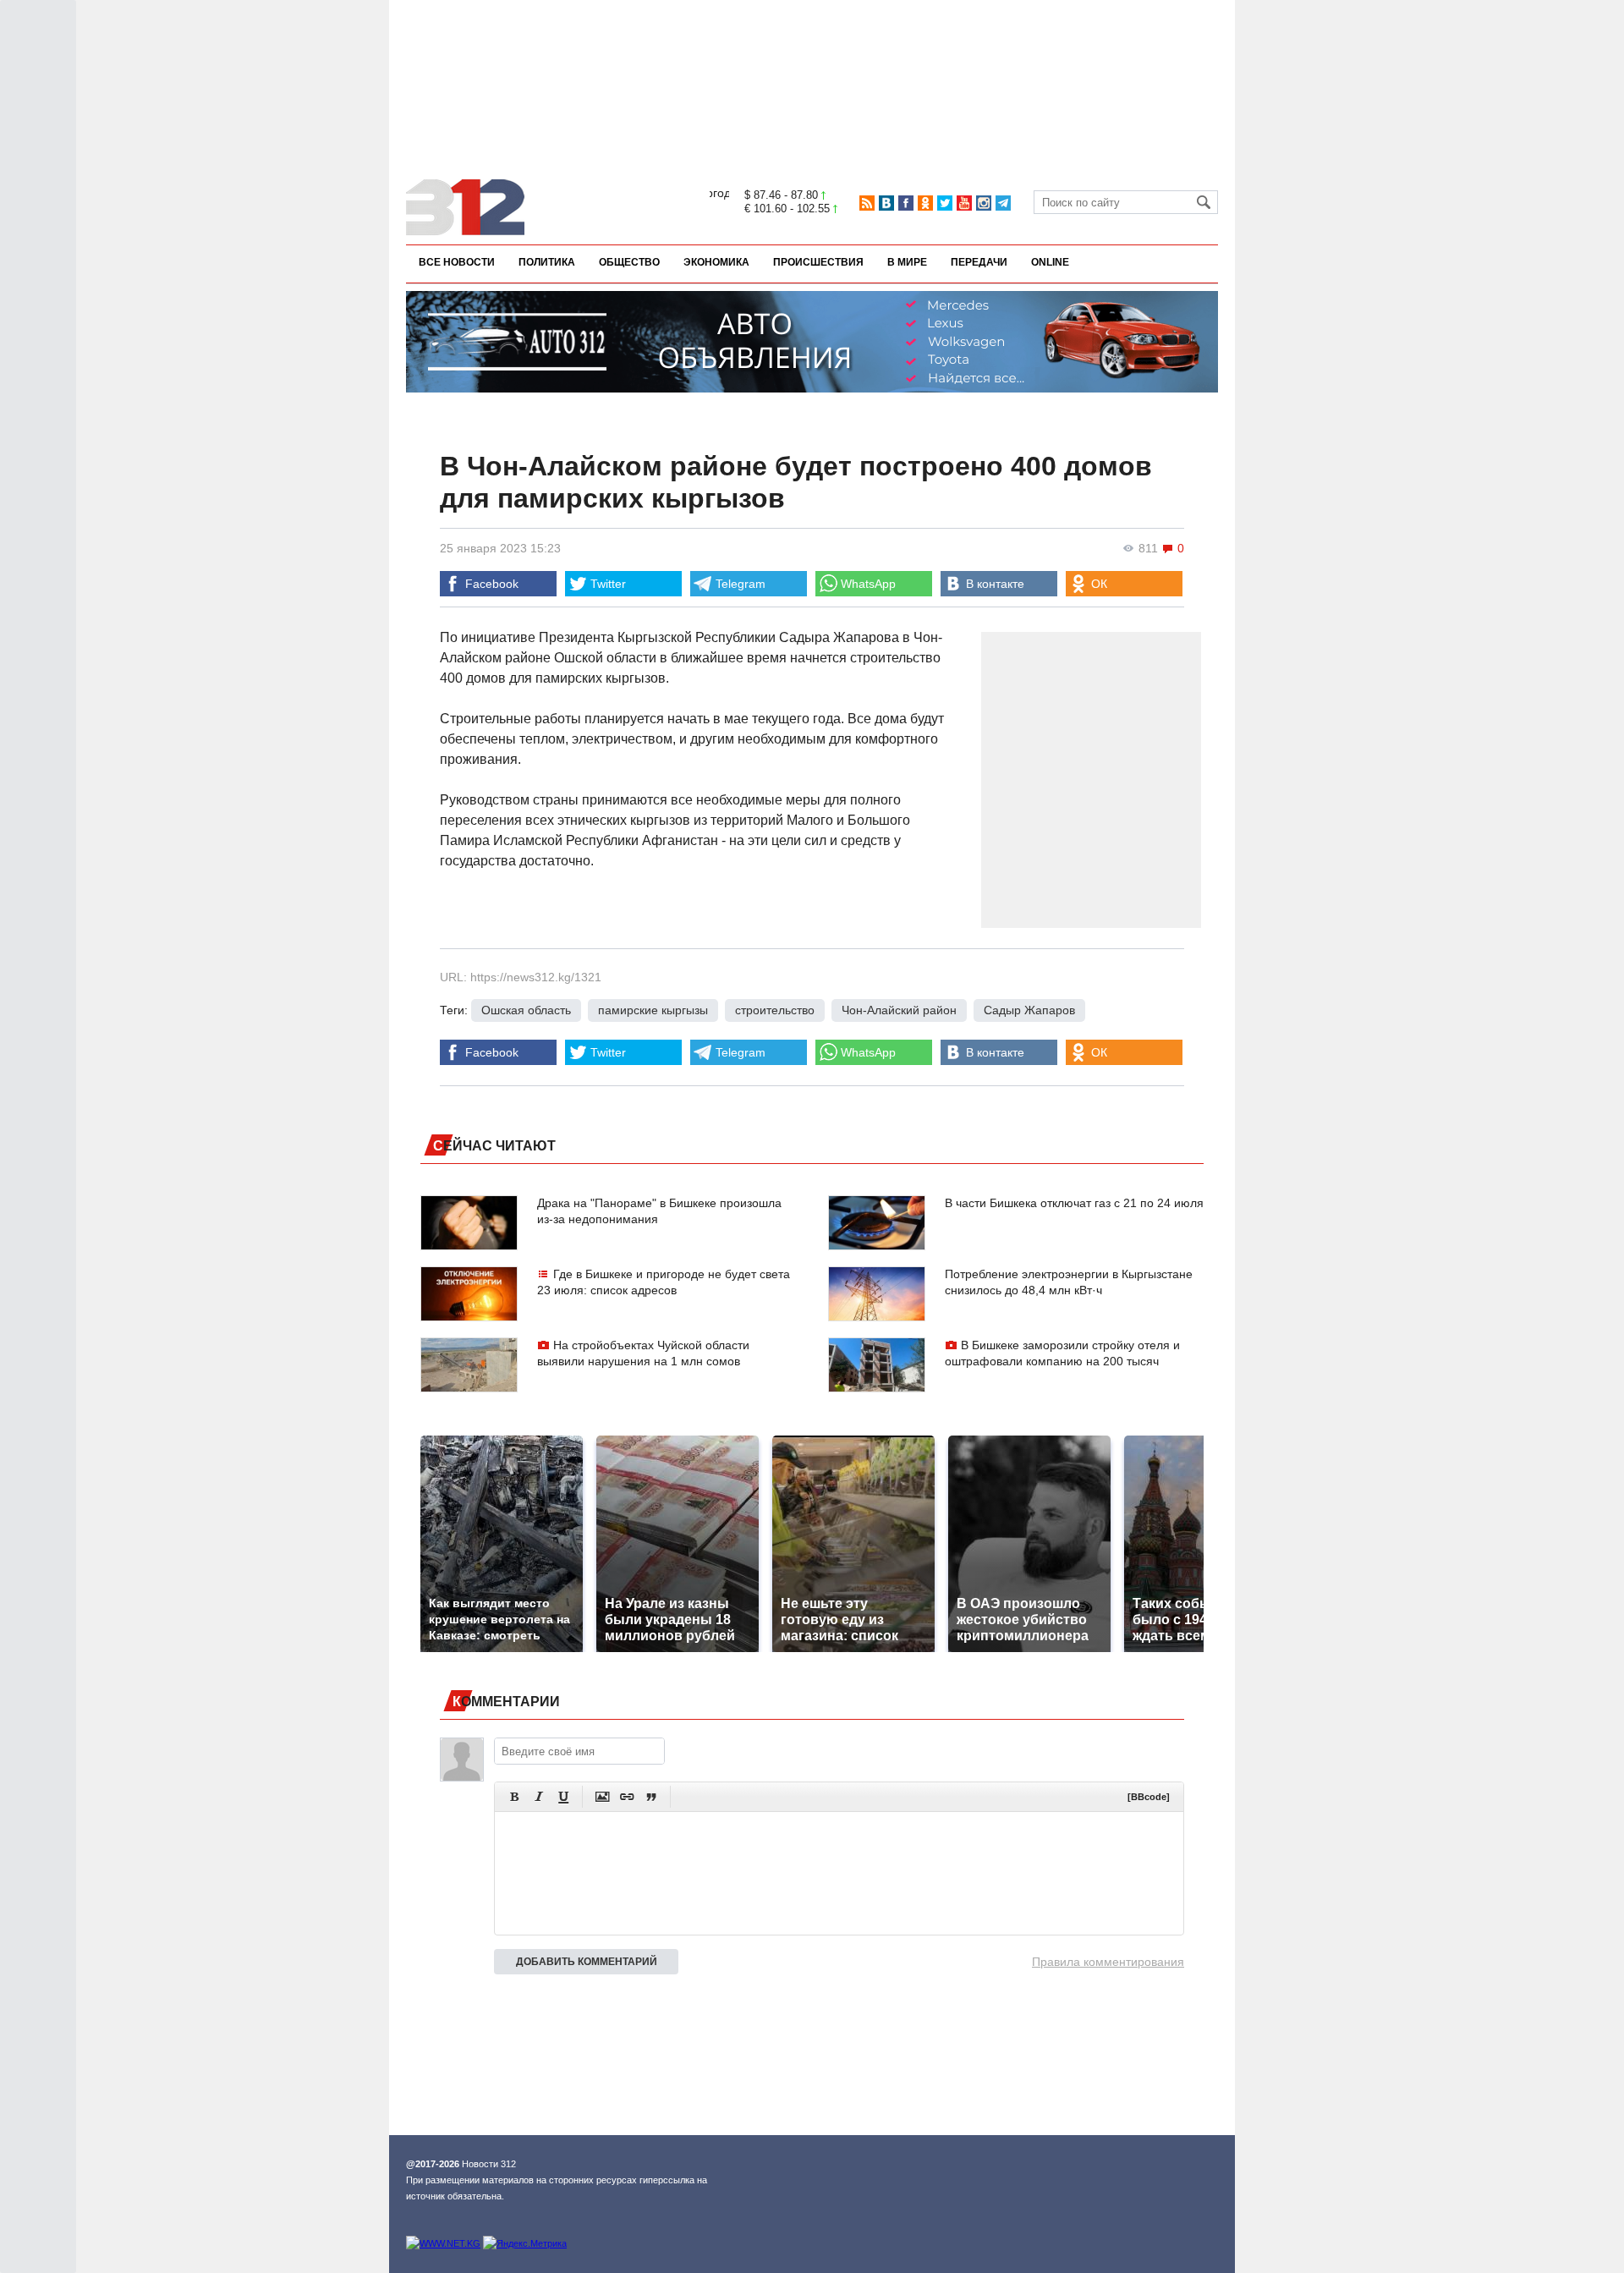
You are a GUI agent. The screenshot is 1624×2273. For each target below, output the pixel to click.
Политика (547, 262)
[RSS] (867, 203)
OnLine (1050, 262)
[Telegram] (1003, 203)
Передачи (979, 262)
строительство (775, 1010)
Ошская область (526, 1010)
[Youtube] (964, 203)
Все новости (457, 262)
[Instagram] (984, 203)
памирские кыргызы (653, 1010)
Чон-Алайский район (899, 1010)
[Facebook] (906, 203)
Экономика (716, 262)
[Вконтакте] (886, 203)
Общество (629, 262)
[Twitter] (945, 203)
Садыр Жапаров (1029, 1010)
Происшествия (818, 262)
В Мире (907, 262)
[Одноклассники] (925, 203)
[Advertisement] (812, 58)
